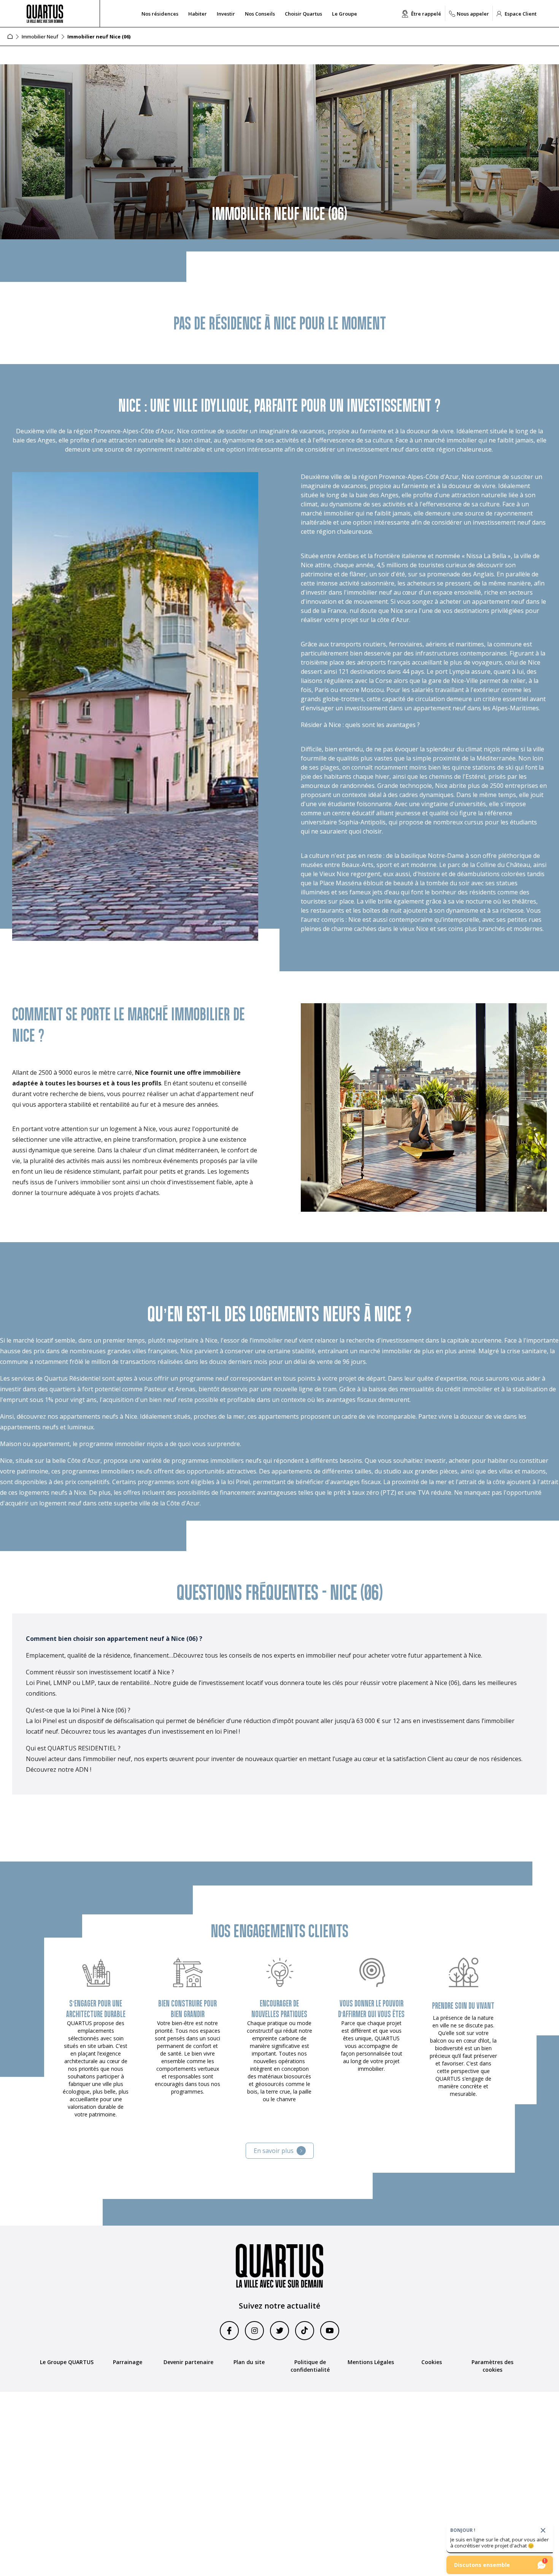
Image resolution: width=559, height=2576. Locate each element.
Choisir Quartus (303, 14)
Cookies (432, 2362)
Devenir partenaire (188, 2362)
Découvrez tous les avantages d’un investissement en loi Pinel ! (150, 1731)
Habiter (198, 14)
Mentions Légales (371, 2362)
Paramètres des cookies (492, 2366)
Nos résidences (160, 14)
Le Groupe (345, 14)
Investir (226, 14)
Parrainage (128, 2362)
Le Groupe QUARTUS (67, 2362)
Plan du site (249, 2362)
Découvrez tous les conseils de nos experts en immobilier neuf (262, 1655)
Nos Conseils (260, 14)
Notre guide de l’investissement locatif (209, 1683)
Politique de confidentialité (310, 2366)
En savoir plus (274, 2151)
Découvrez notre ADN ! (59, 1769)
